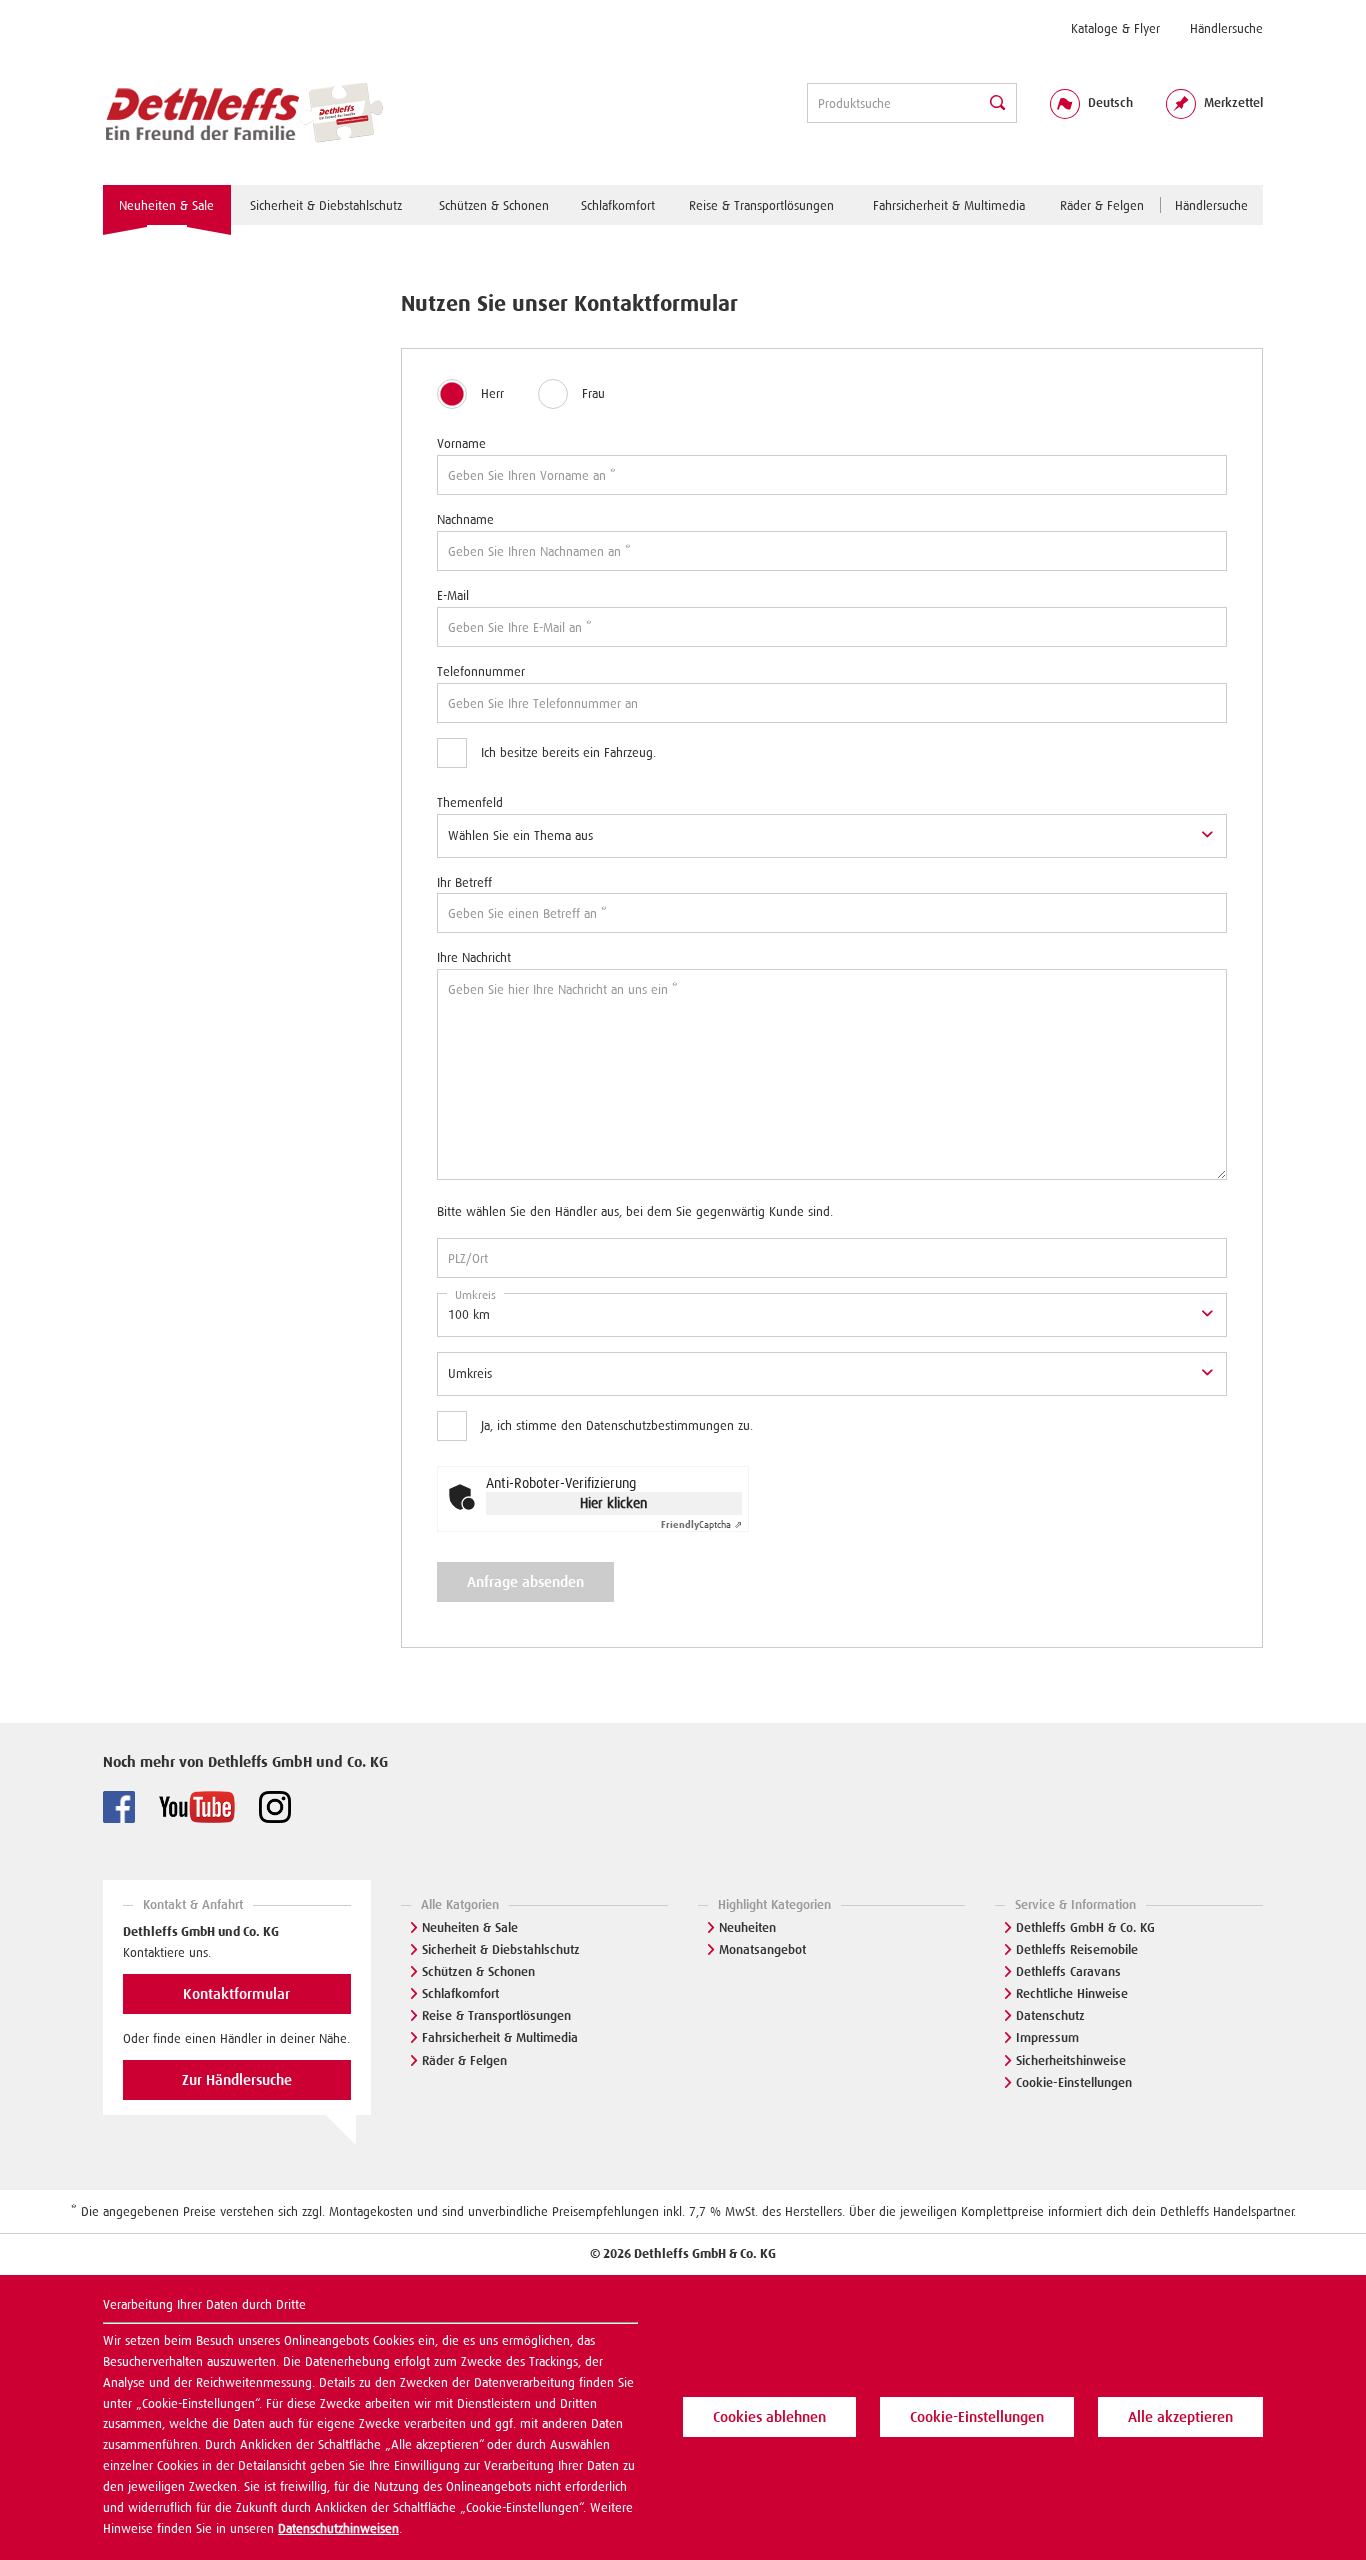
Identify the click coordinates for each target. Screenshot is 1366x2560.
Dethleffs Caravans (1068, 1971)
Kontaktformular (236, 1994)
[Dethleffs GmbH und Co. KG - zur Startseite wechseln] (243, 114)
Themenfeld (470, 802)
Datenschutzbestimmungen (660, 1425)
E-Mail (453, 595)
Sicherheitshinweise (1071, 2060)
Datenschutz (1050, 2015)
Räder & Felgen (464, 2060)
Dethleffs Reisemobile (1077, 1949)
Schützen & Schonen (478, 1971)
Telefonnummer (481, 671)
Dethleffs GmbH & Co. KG (1085, 1927)
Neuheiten (747, 1927)
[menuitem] (1115, 28)
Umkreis (475, 1295)
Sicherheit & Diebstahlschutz (501, 1949)
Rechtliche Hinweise (1072, 1993)
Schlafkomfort (460, 1993)
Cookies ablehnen (769, 2417)
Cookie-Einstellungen (1074, 2082)
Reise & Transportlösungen (496, 2015)
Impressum (1047, 2037)
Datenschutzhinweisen (338, 2528)
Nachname (465, 519)
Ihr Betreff (464, 882)
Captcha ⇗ (701, 1524)
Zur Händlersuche (237, 2080)
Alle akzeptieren (1180, 2417)
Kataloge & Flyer (1115, 28)
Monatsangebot (762, 1949)
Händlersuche (1226, 28)
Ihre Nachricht (474, 957)
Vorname (461, 443)
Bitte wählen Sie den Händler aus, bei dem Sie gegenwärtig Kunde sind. (635, 1211)
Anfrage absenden (525, 1582)
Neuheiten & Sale (470, 1927)
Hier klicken (613, 1503)
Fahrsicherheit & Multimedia (500, 2037)
